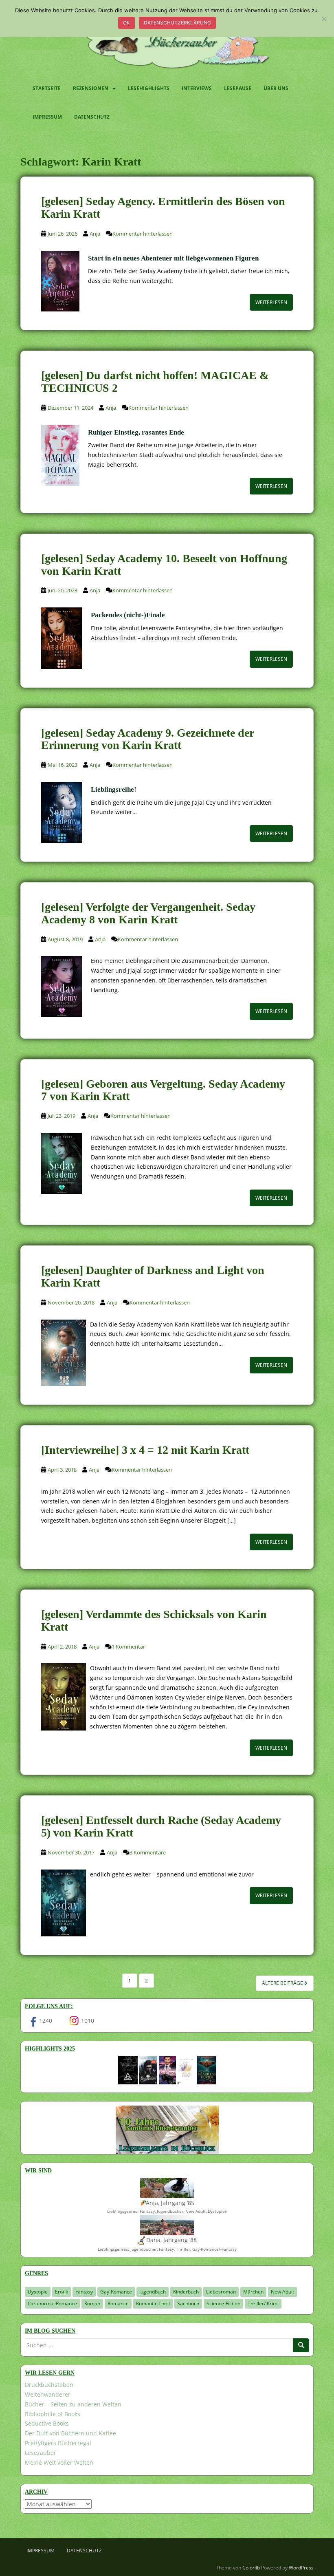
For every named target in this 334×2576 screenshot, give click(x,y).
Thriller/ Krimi (263, 2303)
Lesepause (238, 88)
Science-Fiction (223, 2303)
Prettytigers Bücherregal (58, 2443)
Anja (95, 234)
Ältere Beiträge (283, 1983)
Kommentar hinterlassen (143, 234)
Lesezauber (41, 2453)
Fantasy (84, 2292)
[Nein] (324, 19)
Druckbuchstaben (49, 2385)
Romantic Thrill (153, 2303)
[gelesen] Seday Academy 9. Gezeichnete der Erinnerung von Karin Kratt (147, 739)
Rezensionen (91, 88)
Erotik (62, 2292)
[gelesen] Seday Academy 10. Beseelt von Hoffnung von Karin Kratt (164, 565)
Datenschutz (92, 117)
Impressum (47, 117)
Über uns (276, 88)
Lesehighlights (149, 88)
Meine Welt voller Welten (59, 2462)
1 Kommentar (128, 1647)
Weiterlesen (271, 302)
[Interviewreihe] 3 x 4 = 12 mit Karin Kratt (145, 1450)
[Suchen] (301, 2345)
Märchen (253, 2292)
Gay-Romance (116, 2292)
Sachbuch (188, 2303)
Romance (118, 2303)
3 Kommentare (148, 1852)
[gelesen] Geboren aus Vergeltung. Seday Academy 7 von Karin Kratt (163, 1090)
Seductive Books (47, 2423)
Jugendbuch (153, 2292)
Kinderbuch (186, 2292)
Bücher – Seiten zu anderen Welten (73, 2404)
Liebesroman (221, 2292)
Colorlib (251, 2568)
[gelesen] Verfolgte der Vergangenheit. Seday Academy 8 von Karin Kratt (148, 913)
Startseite (47, 88)
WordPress (301, 2568)
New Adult (282, 2292)
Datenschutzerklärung (177, 23)
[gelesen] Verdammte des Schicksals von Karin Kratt (154, 1620)
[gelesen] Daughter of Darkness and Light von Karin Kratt (153, 1276)
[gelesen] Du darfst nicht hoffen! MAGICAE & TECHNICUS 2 (155, 382)
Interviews (197, 88)
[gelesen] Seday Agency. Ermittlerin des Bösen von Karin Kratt (163, 207)
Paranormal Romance (52, 2303)
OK (126, 23)
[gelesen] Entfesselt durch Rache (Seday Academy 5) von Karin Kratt (161, 1826)
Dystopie (38, 2292)
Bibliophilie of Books (53, 2414)
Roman (92, 2303)
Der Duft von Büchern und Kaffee (70, 2433)
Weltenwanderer (48, 2394)
